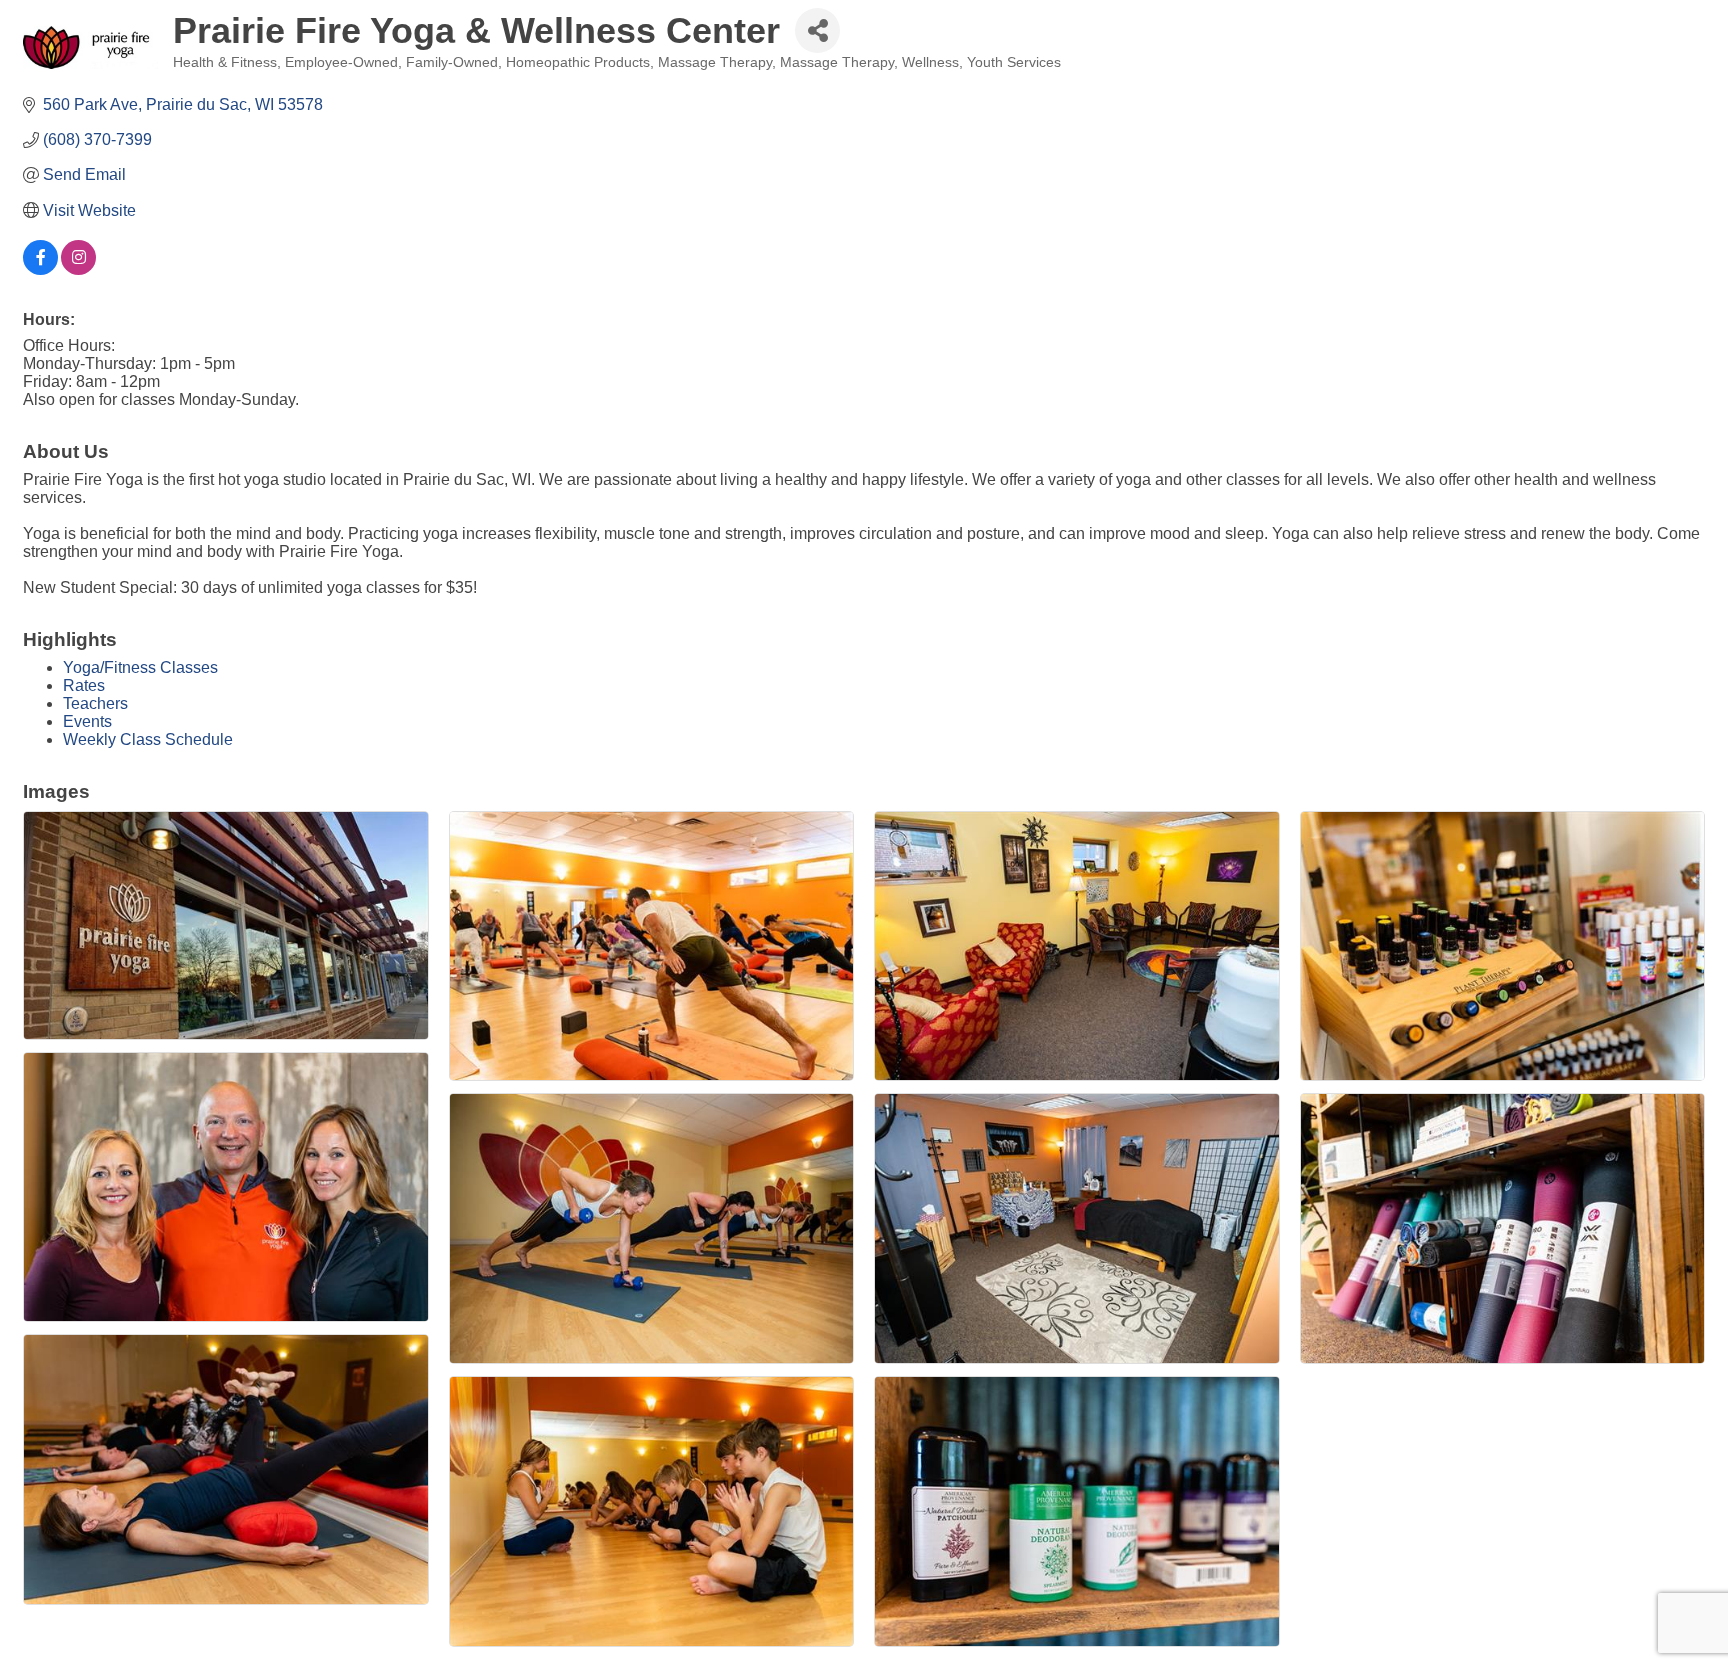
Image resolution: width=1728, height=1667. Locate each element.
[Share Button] (817, 30)
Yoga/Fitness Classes (140, 667)
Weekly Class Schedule (148, 739)
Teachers (95, 703)
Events (87, 721)
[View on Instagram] (78, 269)
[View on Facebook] (40, 269)
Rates (84, 685)
